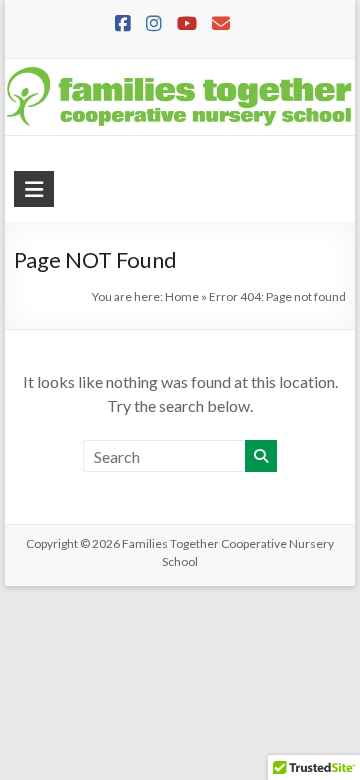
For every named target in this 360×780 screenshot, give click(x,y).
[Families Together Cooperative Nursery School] (179, 72)
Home (182, 296)
